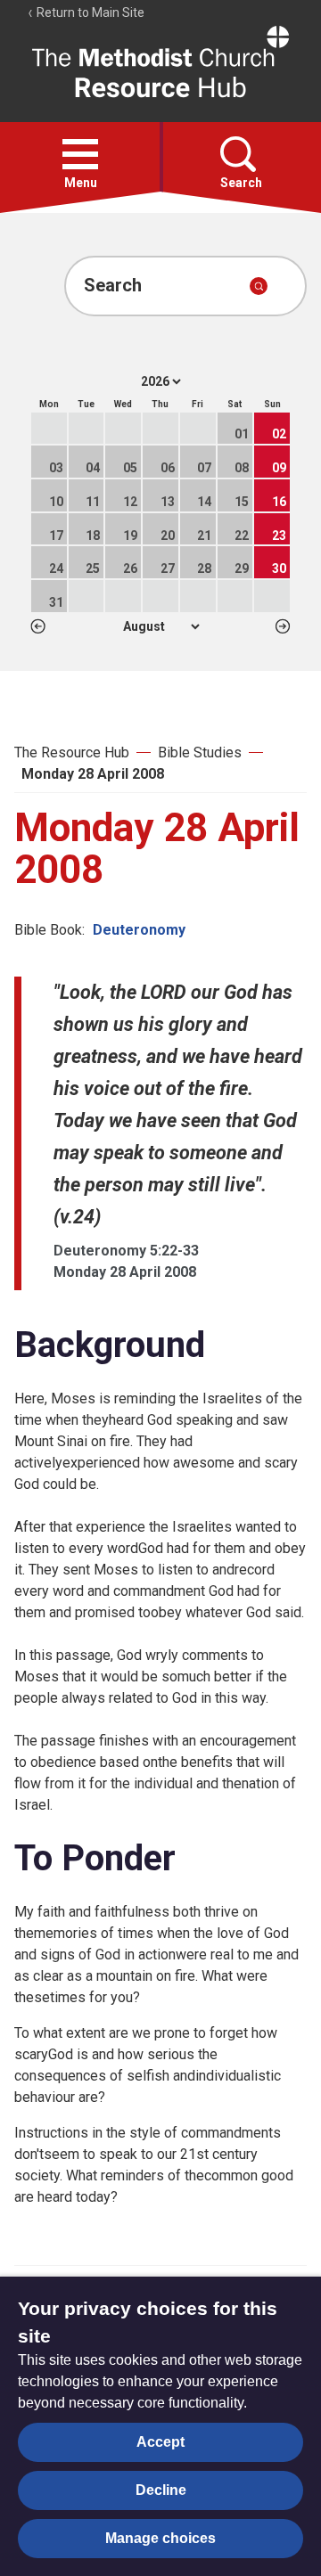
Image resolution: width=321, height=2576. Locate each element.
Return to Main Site (89, 12)
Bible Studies (200, 752)
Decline (161, 2490)
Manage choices (160, 2538)
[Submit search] (259, 286)
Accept (160, 2442)
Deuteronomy (139, 930)
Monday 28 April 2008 (93, 774)
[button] (80, 154)
